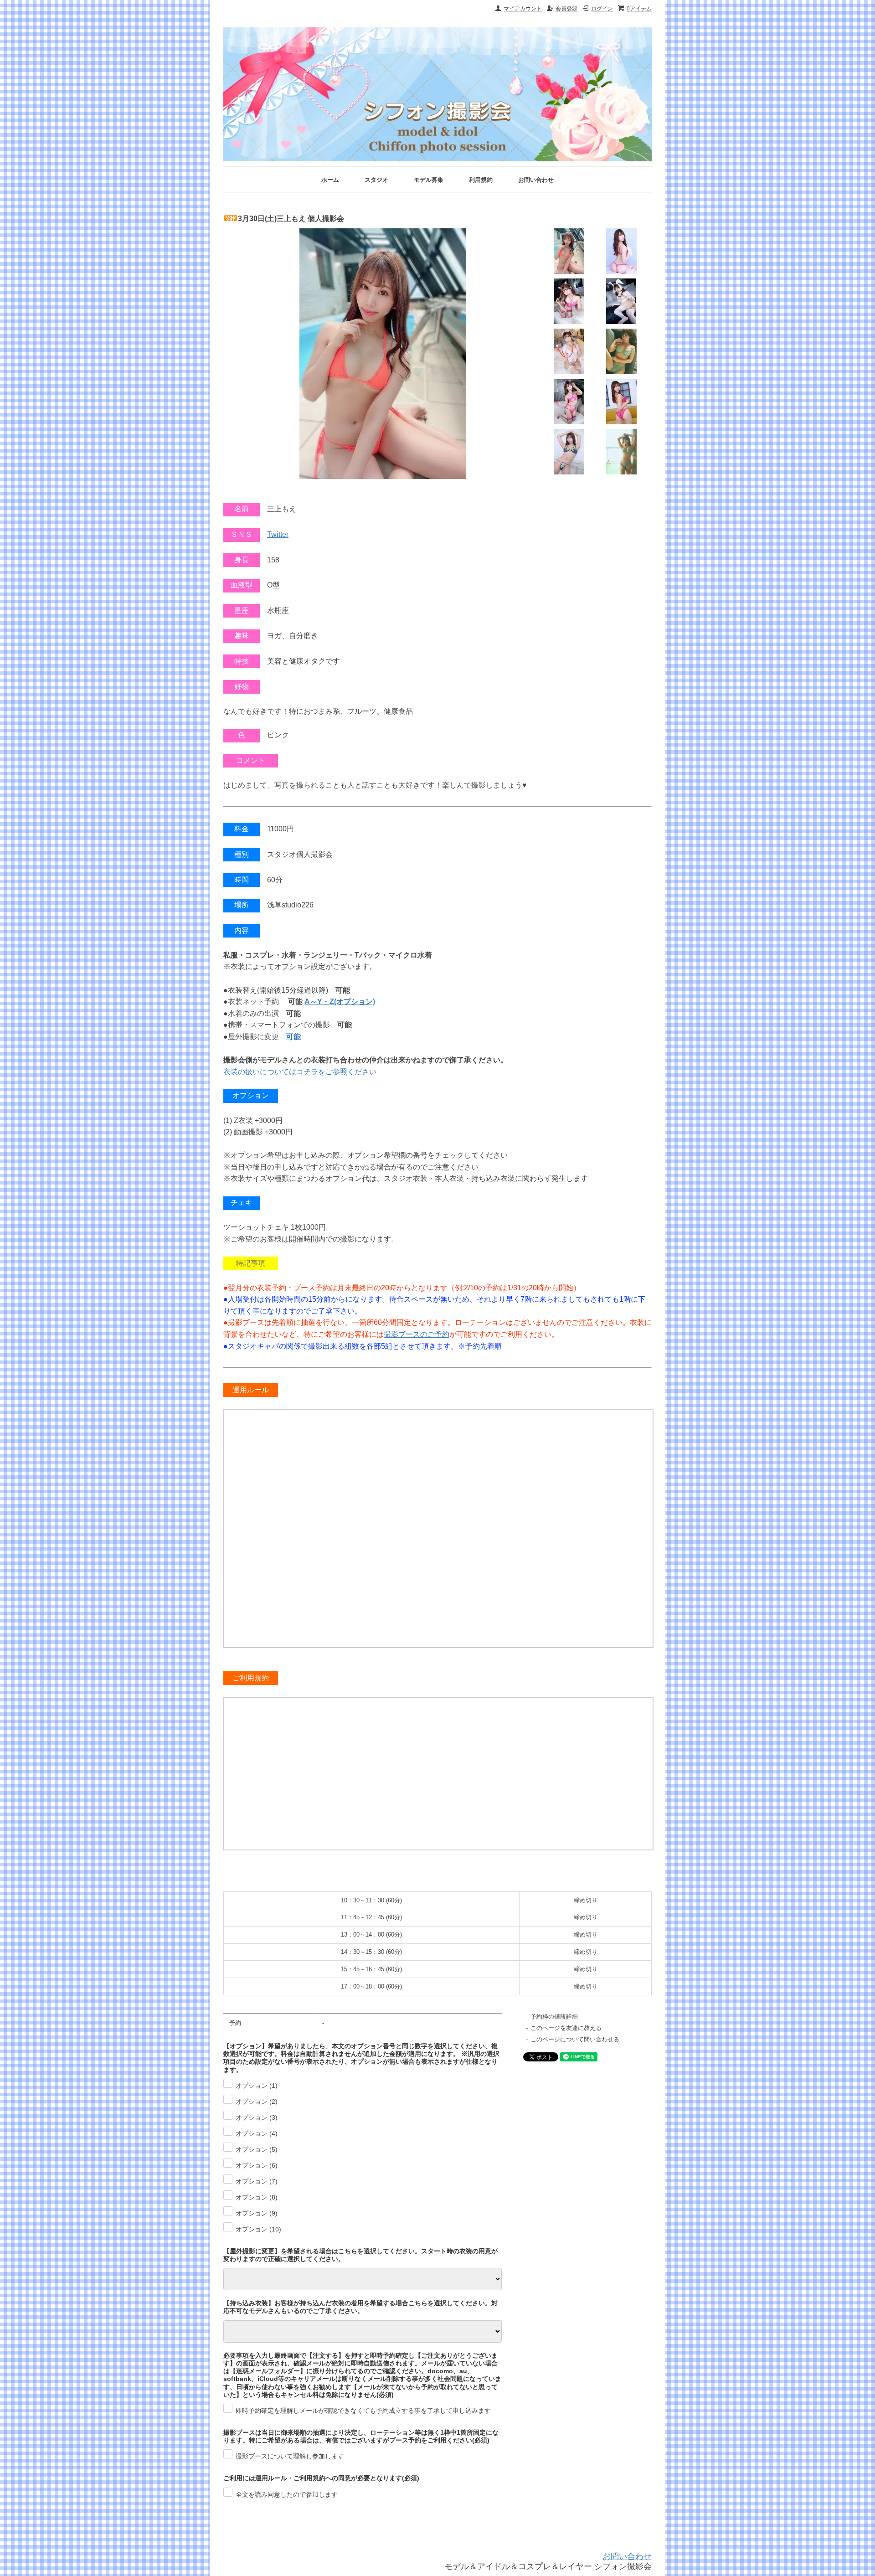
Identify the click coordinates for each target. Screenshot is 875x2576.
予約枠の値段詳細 (554, 2017)
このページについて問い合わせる (575, 2039)
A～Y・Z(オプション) (340, 1002)
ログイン (602, 9)
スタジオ (376, 180)
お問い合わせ (536, 180)
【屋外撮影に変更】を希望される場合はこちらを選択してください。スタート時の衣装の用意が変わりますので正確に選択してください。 (360, 2255)
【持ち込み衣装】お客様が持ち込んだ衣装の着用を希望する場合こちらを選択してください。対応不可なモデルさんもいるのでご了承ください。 (360, 2307)
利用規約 (481, 180)
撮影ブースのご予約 (417, 1334)
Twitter (278, 534)
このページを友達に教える (566, 2028)
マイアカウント (523, 9)
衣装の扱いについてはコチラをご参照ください (300, 1072)
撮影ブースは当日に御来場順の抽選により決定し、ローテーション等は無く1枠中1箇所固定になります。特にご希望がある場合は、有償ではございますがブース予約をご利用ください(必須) (361, 2436)
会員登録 (566, 9)
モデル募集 (429, 180)
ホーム (330, 180)
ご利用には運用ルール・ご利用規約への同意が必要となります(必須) (321, 2478)
